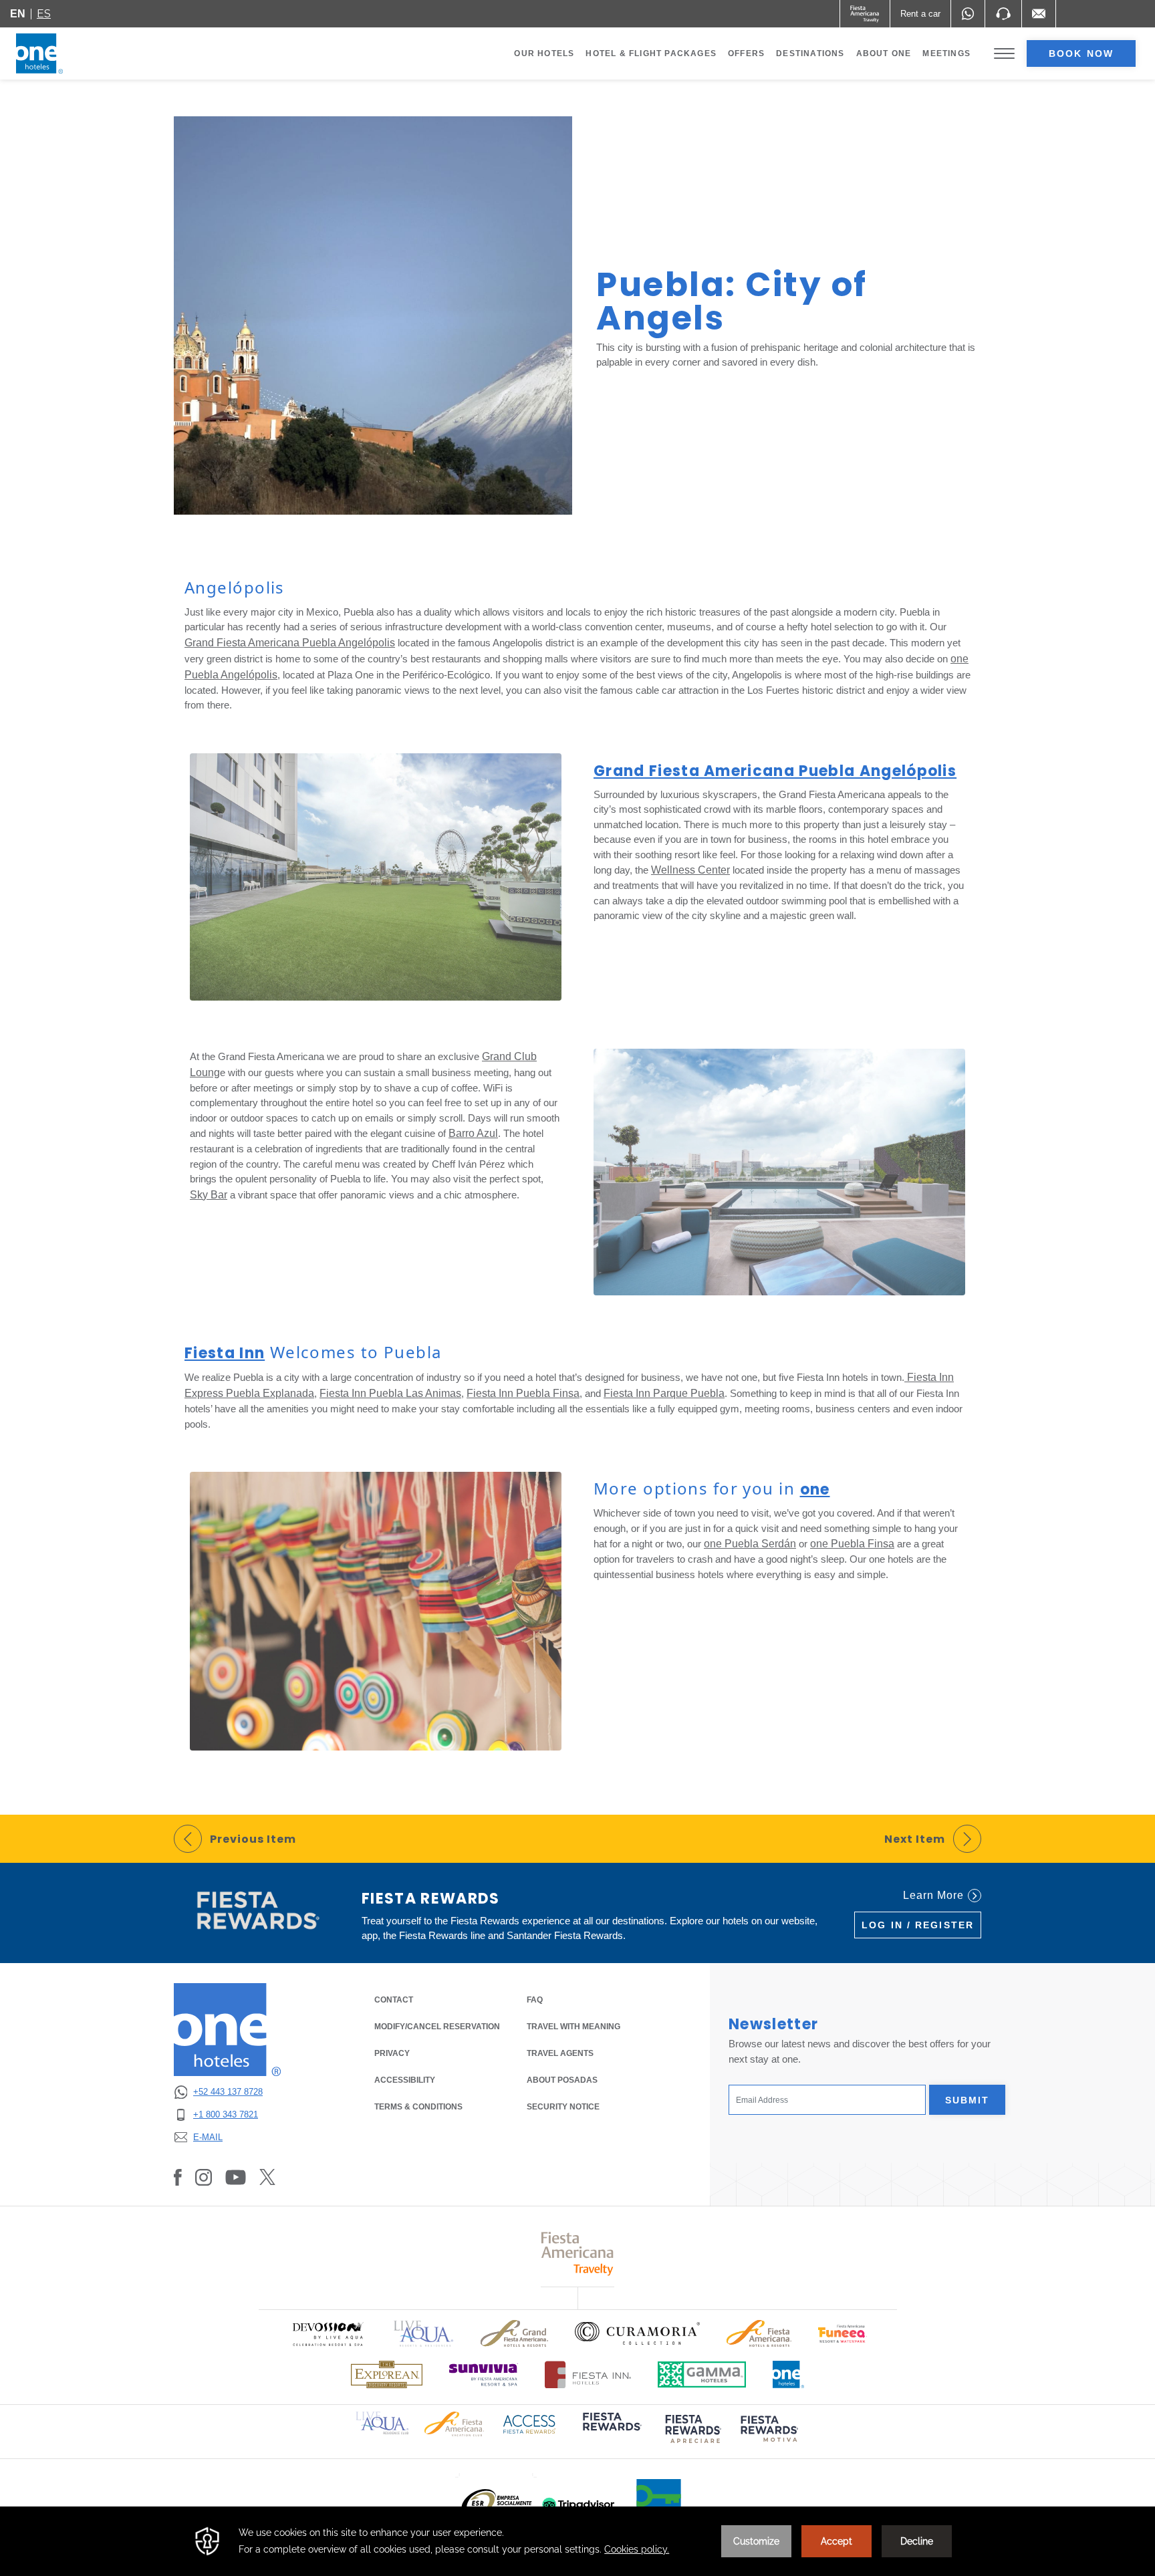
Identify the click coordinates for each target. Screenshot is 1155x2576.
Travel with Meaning (573, 2027)
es (44, 14)
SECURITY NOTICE (563, 2107)
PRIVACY (392, 2053)
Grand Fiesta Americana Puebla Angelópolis (290, 643)
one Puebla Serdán (750, 1544)
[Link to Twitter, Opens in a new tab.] (267, 2177)
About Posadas (562, 2080)
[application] (577, 2541)
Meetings (946, 53)
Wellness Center (690, 870)
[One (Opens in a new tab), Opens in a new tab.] (865, 14)
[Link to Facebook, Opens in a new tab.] (178, 2177)
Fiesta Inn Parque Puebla (664, 1393)
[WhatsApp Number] (968, 14)
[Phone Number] (1003, 14)
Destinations (810, 53)
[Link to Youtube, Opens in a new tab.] (236, 2177)
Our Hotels (544, 53)
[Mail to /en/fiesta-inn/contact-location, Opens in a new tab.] (1039, 14)
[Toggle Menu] (1004, 54)
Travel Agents (560, 2053)
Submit (968, 2100)
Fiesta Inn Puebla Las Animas (390, 1393)
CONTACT (394, 2000)
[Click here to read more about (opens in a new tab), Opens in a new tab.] (611, 2431)
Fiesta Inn (225, 1353)
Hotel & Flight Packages (651, 56)
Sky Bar (209, 1195)
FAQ (535, 2000)
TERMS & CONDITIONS (418, 2107)
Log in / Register (918, 1925)
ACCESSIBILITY (405, 2080)
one (815, 1490)
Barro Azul (473, 1133)
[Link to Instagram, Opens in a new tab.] (204, 2177)
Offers (746, 53)
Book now (1081, 53)
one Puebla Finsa (852, 1544)
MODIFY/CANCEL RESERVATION (437, 2027)
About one (884, 53)
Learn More (933, 1895)
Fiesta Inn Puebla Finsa (523, 1393)
